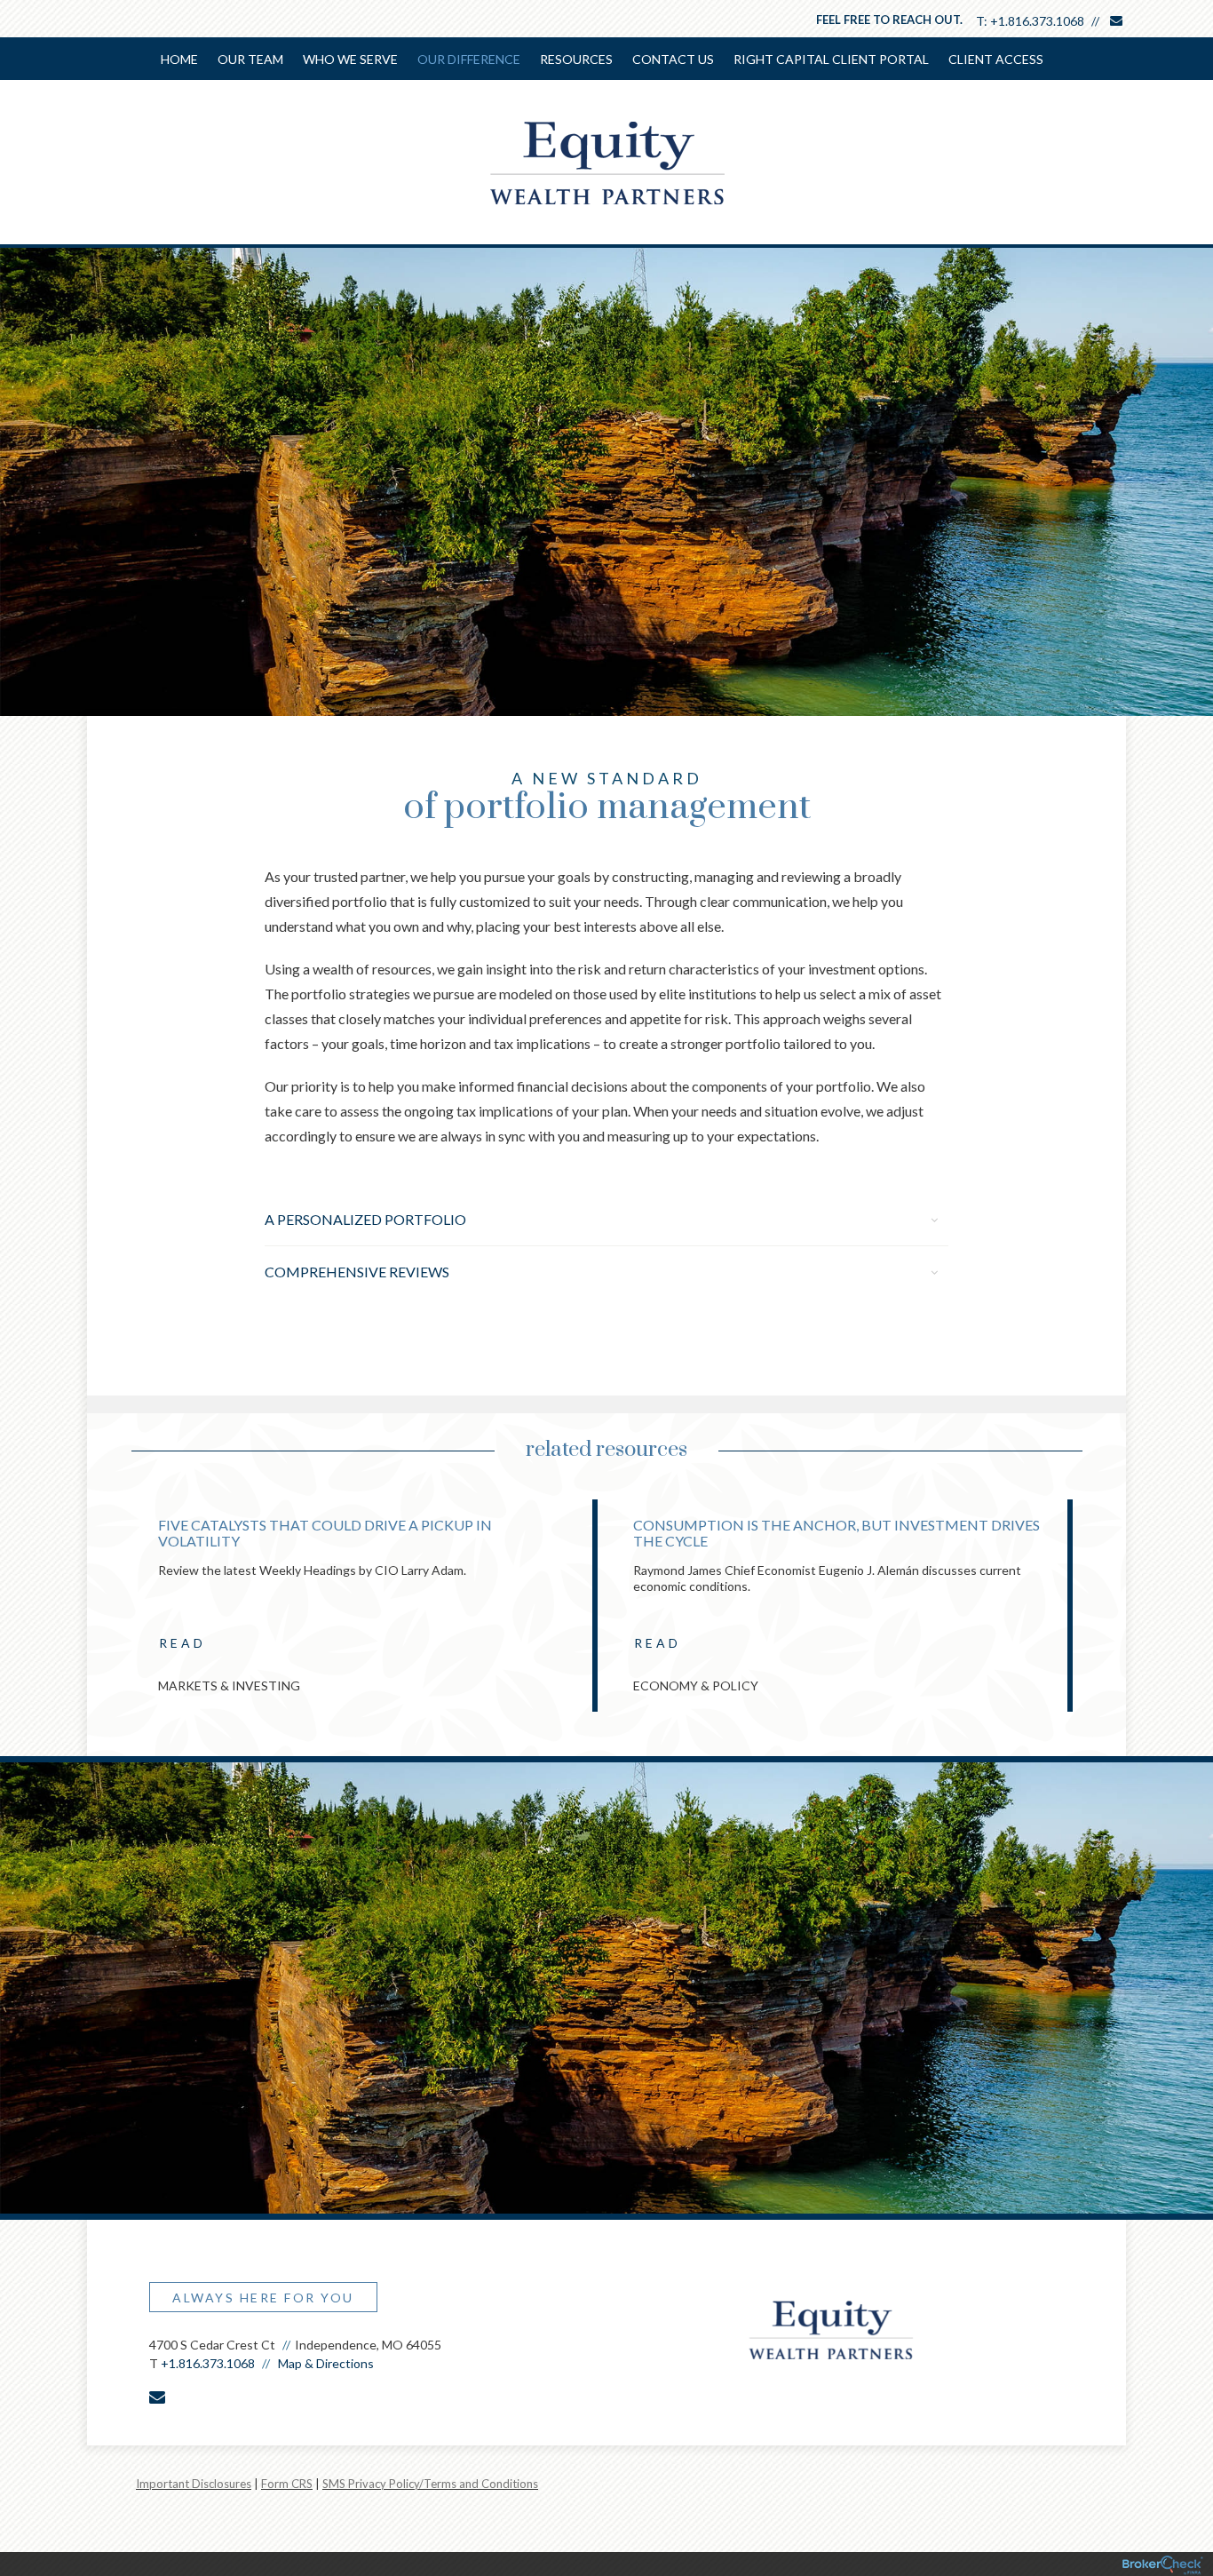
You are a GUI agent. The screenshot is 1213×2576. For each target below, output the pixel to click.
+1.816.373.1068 (1037, 21)
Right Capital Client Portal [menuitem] (831, 59)
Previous (114, 1612)
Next (1099, 1612)
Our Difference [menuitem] (469, 59)
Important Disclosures (194, 2484)
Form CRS (287, 2484)
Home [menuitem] (179, 59)
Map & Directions (326, 2363)
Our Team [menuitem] (250, 59)
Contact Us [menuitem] (673, 59)
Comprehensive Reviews (357, 1272)
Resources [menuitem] (576, 59)
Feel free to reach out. (889, 20)
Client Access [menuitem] (996, 59)
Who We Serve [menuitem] (350, 59)
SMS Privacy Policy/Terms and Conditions (430, 2484)
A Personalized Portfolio (365, 1219)
